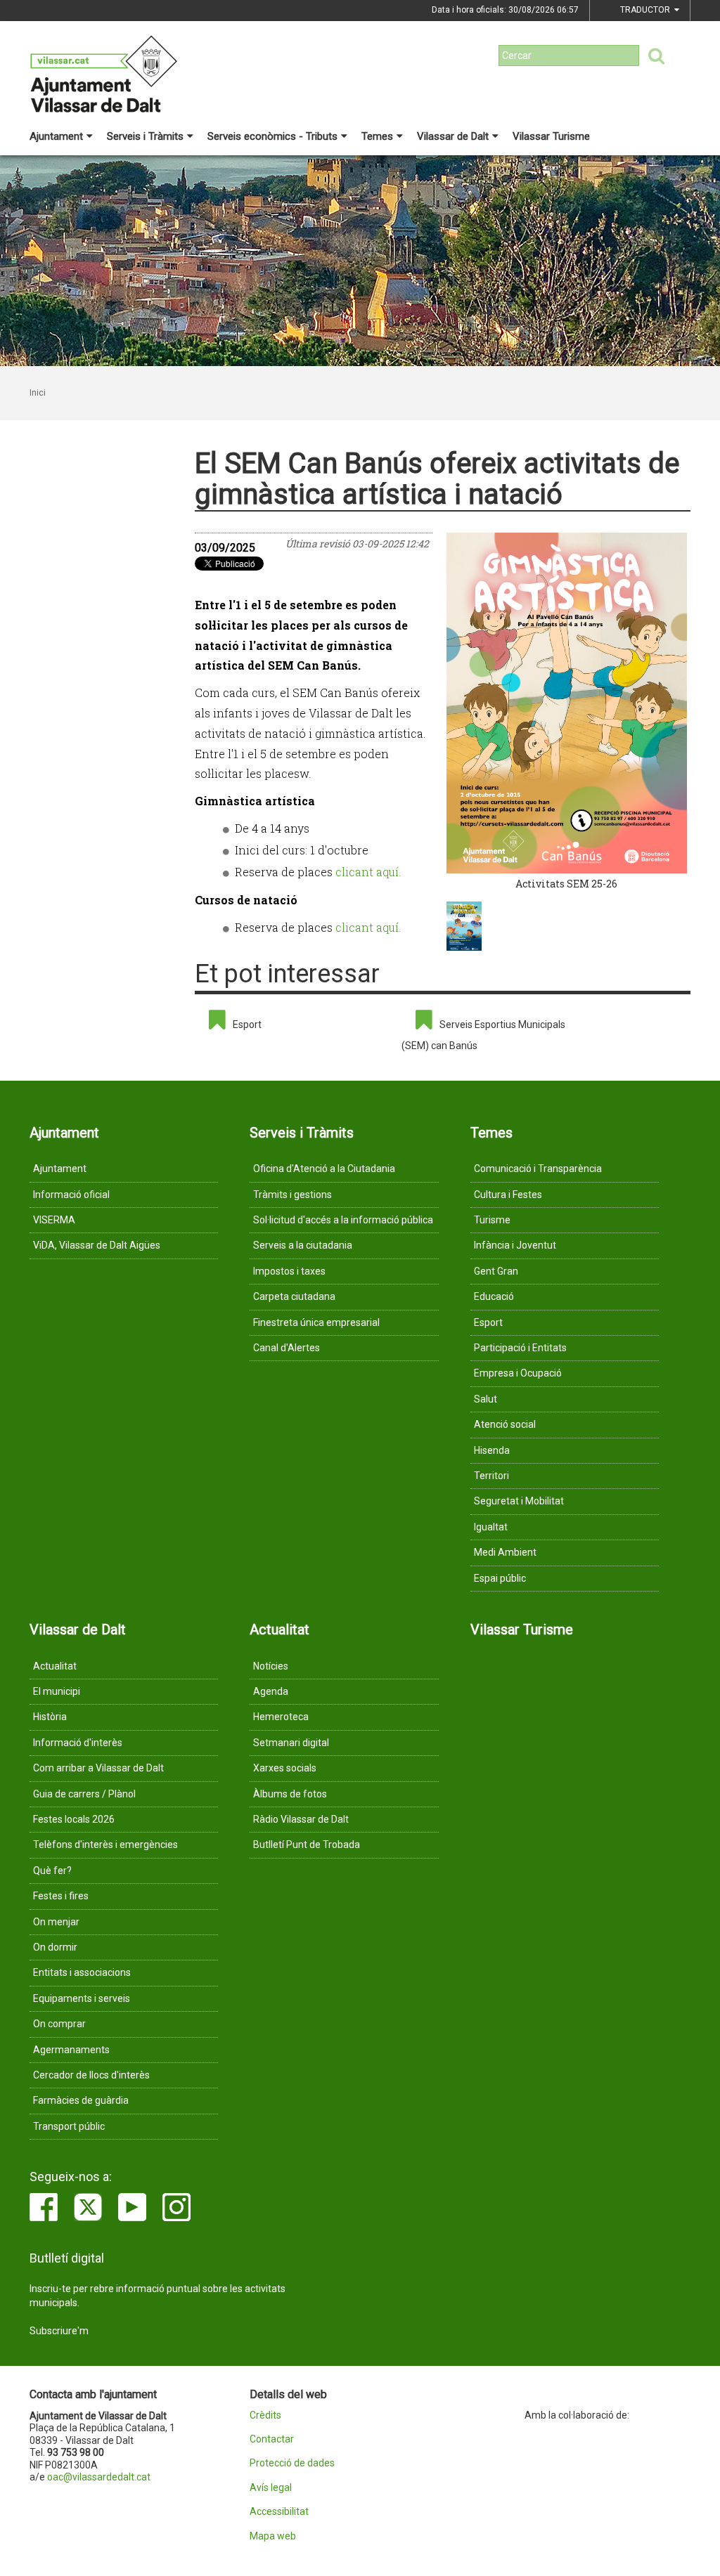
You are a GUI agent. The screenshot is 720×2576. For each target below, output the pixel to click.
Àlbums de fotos (290, 1794)
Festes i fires (61, 1896)
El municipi (57, 1691)
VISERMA (54, 1220)
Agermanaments (71, 2050)
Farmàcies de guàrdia (81, 2100)
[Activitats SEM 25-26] (567, 703)
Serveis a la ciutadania (303, 1245)
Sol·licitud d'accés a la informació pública (343, 1220)
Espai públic (500, 1578)
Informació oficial (71, 1195)
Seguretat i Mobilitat (519, 1501)
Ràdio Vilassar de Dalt (301, 1819)
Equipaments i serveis (82, 1998)
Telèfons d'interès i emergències (105, 1845)
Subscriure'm (59, 2331)
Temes (377, 136)
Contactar (272, 2439)
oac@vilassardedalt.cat (99, 2477)
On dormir (55, 1947)
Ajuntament (56, 136)
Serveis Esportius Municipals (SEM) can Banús (483, 1035)
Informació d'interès (78, 1743)
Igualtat (491, 1527)
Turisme (492, 1220)
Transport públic (69, 2126)
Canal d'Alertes (287, 1348)
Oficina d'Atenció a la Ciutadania (324, 1169)
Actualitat (55, 1666)
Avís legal (271, 2488)
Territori (491, 1476)
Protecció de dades (292, 2463)
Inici (38, 393)
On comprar (59, 2024)
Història (50, 1717)
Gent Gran (496, 1271)
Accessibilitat (279, 2512)
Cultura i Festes (508, 1195)
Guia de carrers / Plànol (84, 1794)
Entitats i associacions (82, 1972)
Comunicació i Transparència (538, 1169)
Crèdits (265, 2415)
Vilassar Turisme (551, 136)
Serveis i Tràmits (145, 136)
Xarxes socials (285, 1768)
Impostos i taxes (289, 1271)
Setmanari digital (291, 1743)
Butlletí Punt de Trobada (307, 1845)
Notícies (271, 1666)
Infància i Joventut (515, 1245)
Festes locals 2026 (74, 1819)
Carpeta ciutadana (294, 1296)
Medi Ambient (505, 1552)
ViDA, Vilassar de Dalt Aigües (97, 1245)
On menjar (56, 1922)
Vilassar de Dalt (453, 136)
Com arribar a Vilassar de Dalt (98, 1768)
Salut (486, 1399)
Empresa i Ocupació (518, 1373)
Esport (247, 1024)
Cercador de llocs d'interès (91, 2075)
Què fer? (52, 1871)
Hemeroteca (281, 1717)
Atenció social (505, 1424)
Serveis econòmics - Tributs (272, 136)
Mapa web (273, 2536)
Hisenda (492, 1450)
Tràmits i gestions (292, 1195)
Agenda (271, 1691)
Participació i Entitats (520, 1348)
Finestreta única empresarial (316, 1322)
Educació (494, 1296)
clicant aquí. (368, 872)
